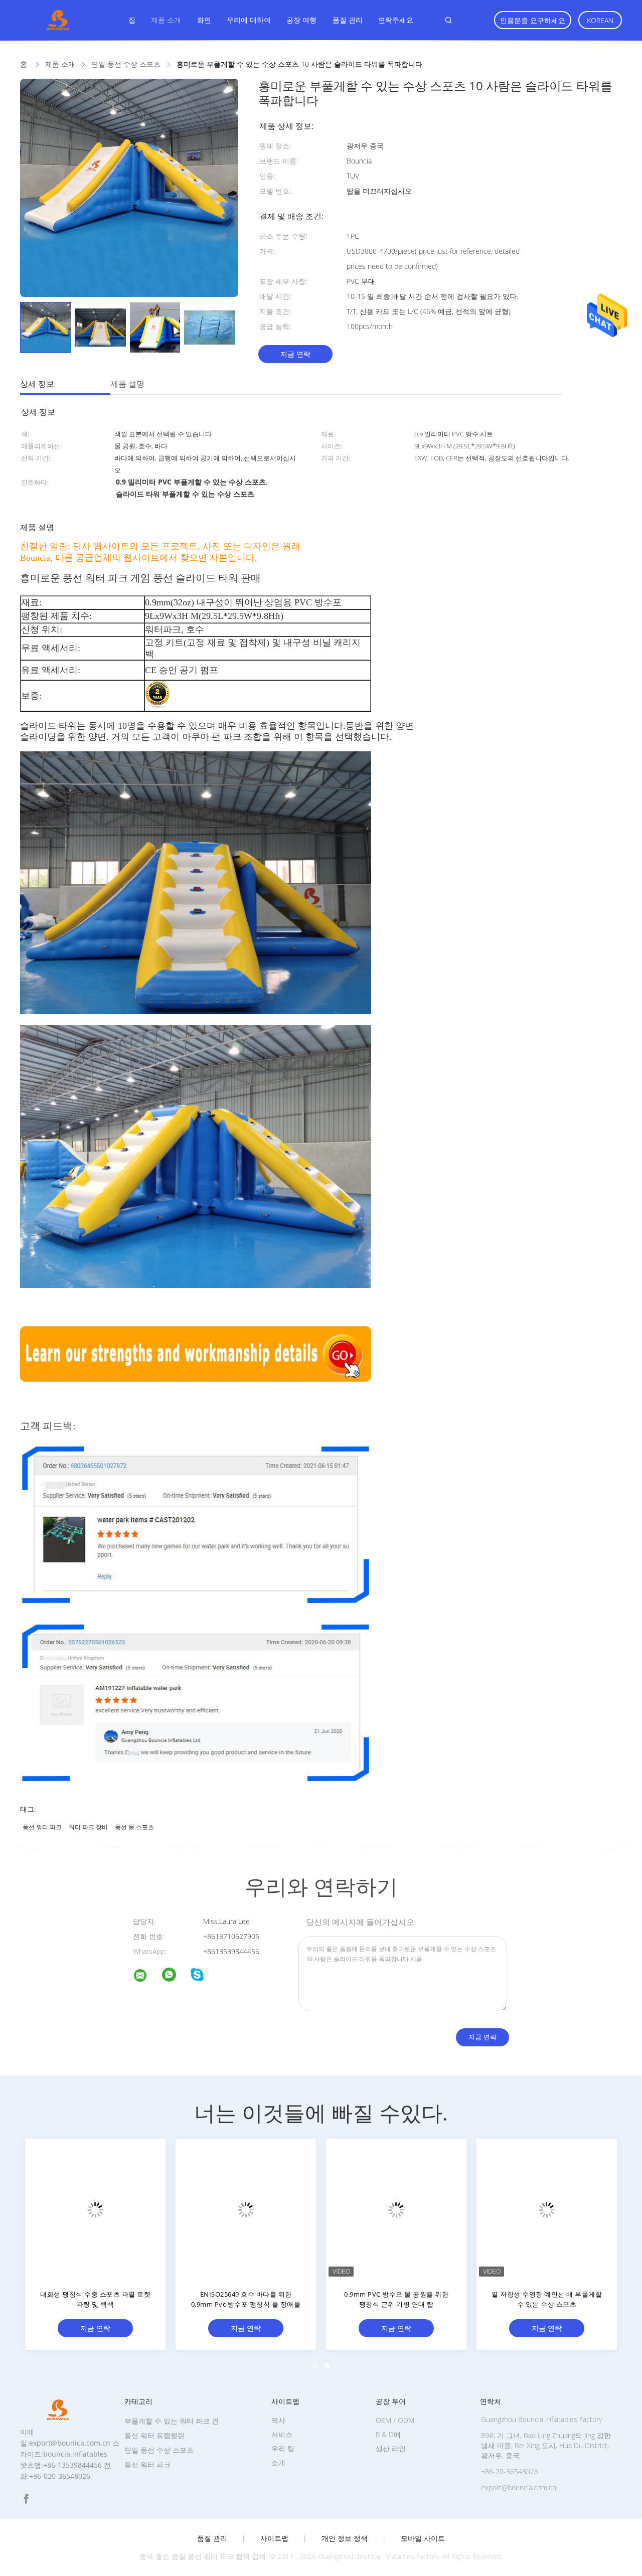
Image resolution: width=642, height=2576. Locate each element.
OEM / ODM (395, 2420)
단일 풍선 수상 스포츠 (159, 2450)
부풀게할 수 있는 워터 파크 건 (172, 2421)
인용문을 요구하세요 (533, 20)
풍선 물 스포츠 (134, 1827)
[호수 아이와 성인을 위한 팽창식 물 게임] (547, 2209)
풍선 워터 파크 (42, 1827)
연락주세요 (396, 20)
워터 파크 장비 (88, 1827)
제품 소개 (166, 20)
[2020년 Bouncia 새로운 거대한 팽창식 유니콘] (246, 2209)
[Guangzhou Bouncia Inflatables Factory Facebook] (26, 2499)
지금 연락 (295, 354)
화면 (204, 20)
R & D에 (388, 2434)
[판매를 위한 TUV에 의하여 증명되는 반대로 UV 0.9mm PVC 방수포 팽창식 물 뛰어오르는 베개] (95, 2209)
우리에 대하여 (249, 20)
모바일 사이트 (423, 2538)
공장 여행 (301, 20)
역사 (278, 2420)
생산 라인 (391, 2448)
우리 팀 (283, 2448)
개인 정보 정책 (345, 2538)
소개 (278, 2462)
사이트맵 (274, 2538)
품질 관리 (348, 20)
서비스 (282, 2434)
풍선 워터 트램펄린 (154, 2435)
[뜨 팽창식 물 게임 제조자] (396, 2209)
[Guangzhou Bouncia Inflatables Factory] (146, 1977)
